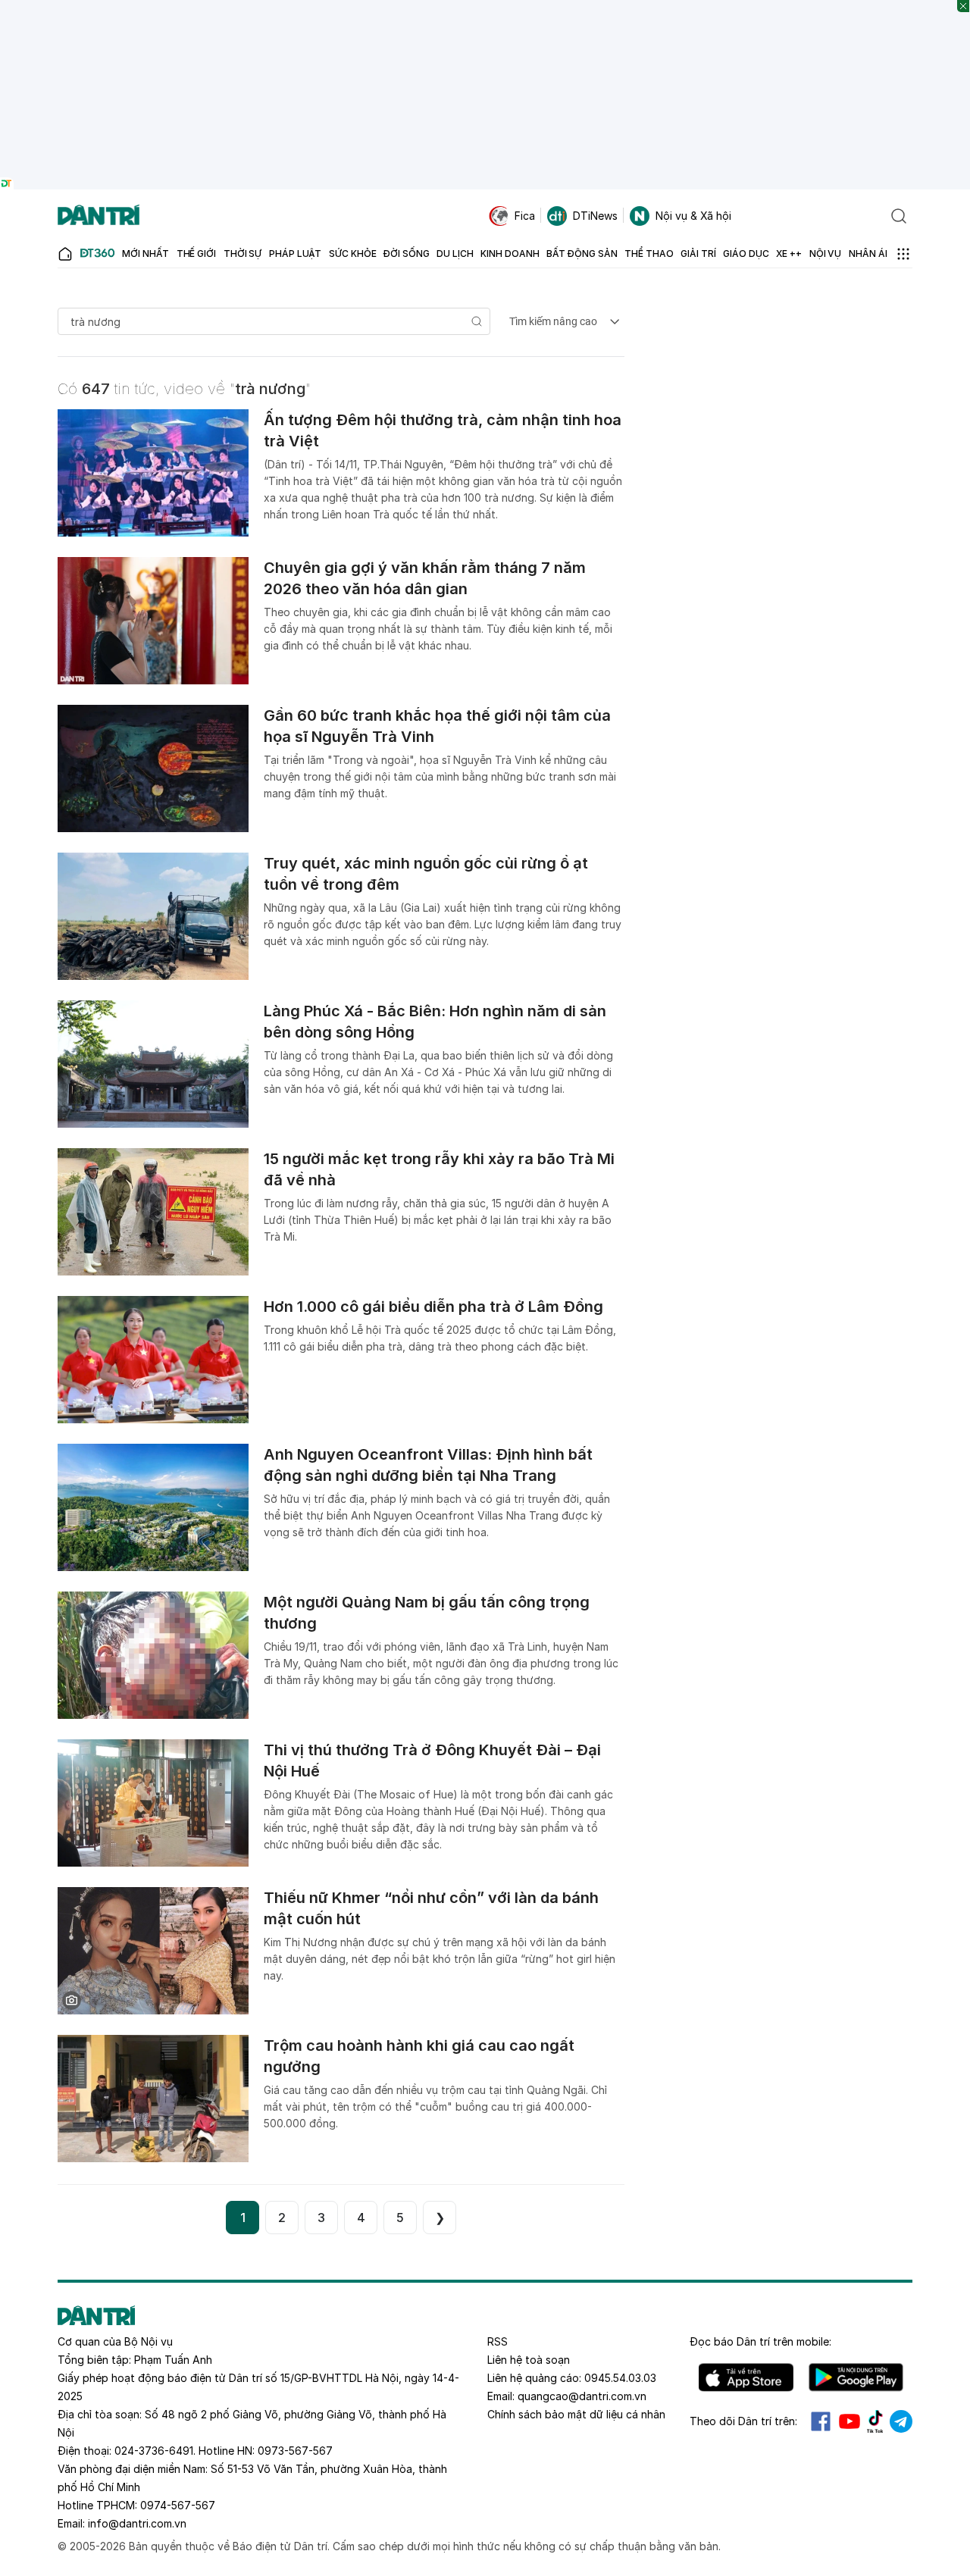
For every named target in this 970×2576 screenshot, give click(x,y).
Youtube (850, 2421)
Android (856, 2377)
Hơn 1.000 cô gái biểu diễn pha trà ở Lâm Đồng (433, 1307)
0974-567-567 (178, 2505)
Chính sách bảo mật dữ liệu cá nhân (576, 2414)
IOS (746, 2377)
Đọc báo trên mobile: (760, 2341)
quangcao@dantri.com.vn (582, 2396)
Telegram (901, 2421)
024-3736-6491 (154, 2451)
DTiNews (595, 216)
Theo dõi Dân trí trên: (743, 2421)
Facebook (821, 2421)
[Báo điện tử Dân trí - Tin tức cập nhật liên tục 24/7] (99, 216)
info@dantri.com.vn (137, 2523)
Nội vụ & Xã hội (693, 216)
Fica (525, 216)
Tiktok (875, 2421)
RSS (498, 2341)
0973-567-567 (295, 2451)
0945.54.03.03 (620, 2378)
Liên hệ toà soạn (529, 2360)
